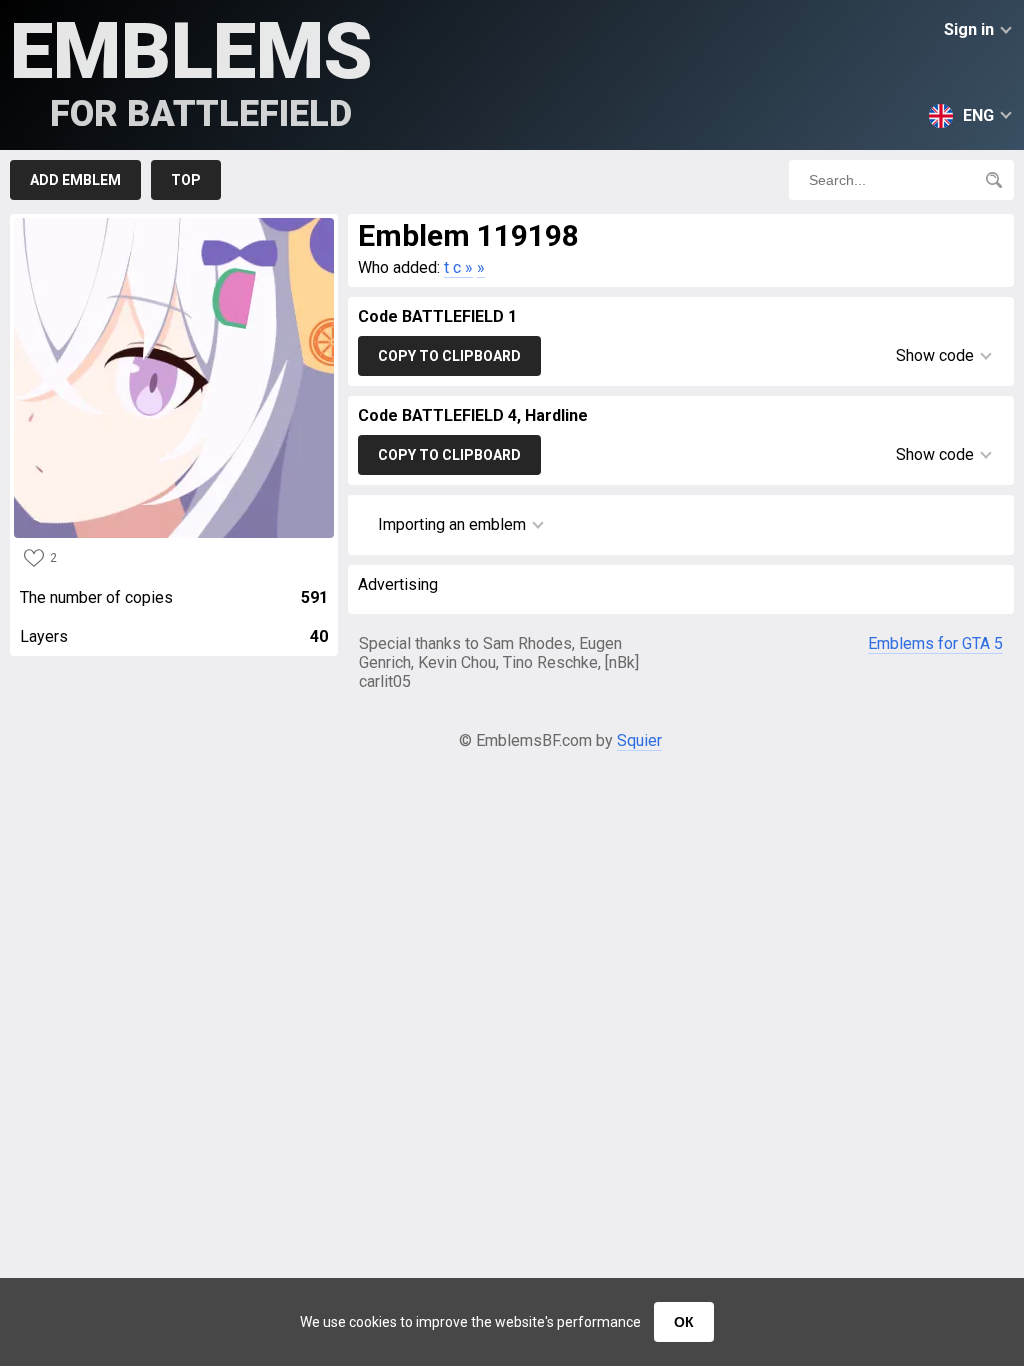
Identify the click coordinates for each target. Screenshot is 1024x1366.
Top (186, 180)
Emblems (191, 70)
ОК (684, 1322)
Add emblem (75, 180)
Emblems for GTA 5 (935, 643)
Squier (639, 740)
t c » (458, 267)
